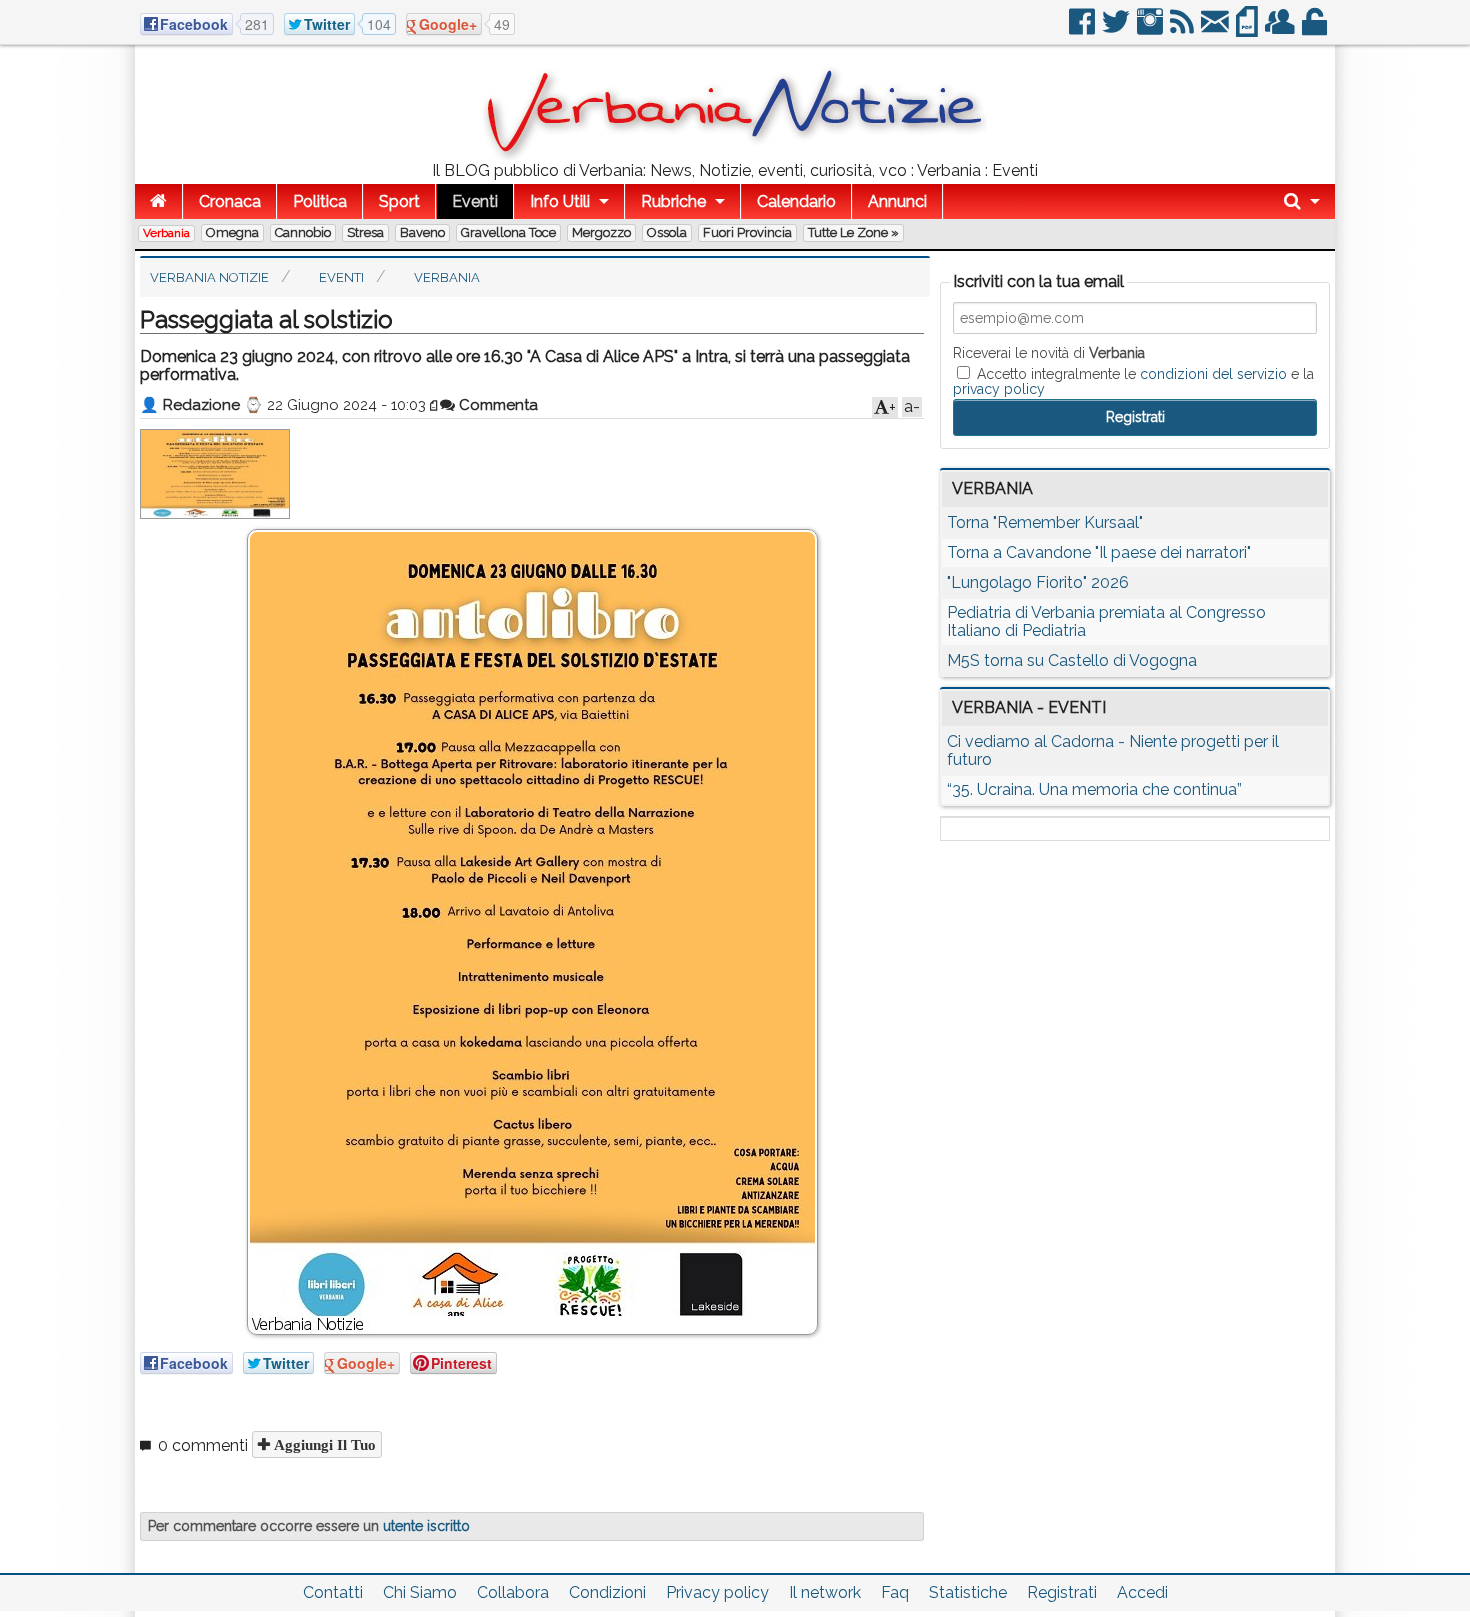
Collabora (513, 1592)
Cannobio (303, 232)
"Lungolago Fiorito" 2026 (1038, 582)
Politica (320, 201)
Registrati (1062, 1592)
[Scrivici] (1216, 29)
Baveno (422, 232)
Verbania (166, 233)
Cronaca (230, 201)
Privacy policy (717, 1592)
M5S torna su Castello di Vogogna (1072, 660)
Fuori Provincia (747, 232)
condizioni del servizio (1213, 374)
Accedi (1142, 1592)
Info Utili (560, 201)
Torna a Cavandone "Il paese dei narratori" (1099, 552)
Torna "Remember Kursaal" (1045, 522)
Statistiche (968, 1592)
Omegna (232, 232)
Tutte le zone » (853, 232)
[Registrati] (1281, 29)
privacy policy (999, 389)
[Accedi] (1316, 29)
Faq (895, 1592)
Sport (399, 201)
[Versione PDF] (1248, 29)
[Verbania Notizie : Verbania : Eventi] (735, 154)
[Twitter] (1117, 29)
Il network (825, 1592)
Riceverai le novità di (1049, 353)
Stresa (365, 232)
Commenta (496, 405)
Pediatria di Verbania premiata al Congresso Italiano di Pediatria (1106, 621)
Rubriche (673, 201)
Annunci (897, 201)
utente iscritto (426, 1526)
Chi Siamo (420, 1592)
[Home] (158, 201)
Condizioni (607, 1592)
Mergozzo (601, 232)
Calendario (796, 201)
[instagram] (1151, 29)
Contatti (333, 1592)
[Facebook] (1083, 29)
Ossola (667, 232)
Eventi (475, 201)
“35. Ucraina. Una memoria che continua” (1094, 789)
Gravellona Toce (508, 232)
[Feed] (1183, 29)
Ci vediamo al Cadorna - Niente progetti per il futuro (1113, 750)
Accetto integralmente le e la (1133, 381)
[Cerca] (1302, 201)
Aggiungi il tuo (323, 1444)
